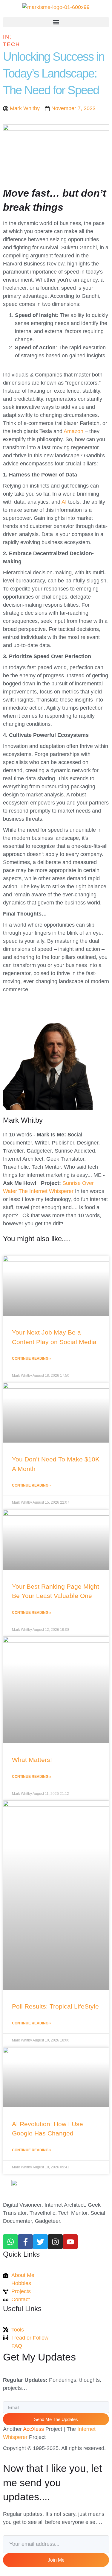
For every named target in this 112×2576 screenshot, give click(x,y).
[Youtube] (70, 2242)
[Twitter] (40, 2242)
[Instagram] (55, 2242)
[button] (56, 22)
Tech (11, 44)
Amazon (73, 431)
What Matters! (32, 1760)
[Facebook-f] (25, 2242)
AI (64, 502)
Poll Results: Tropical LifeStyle (55, 2006)
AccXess (33, 2429)
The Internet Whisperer (46, 1191)
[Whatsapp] (10, 2242)
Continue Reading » (32, 1358)
